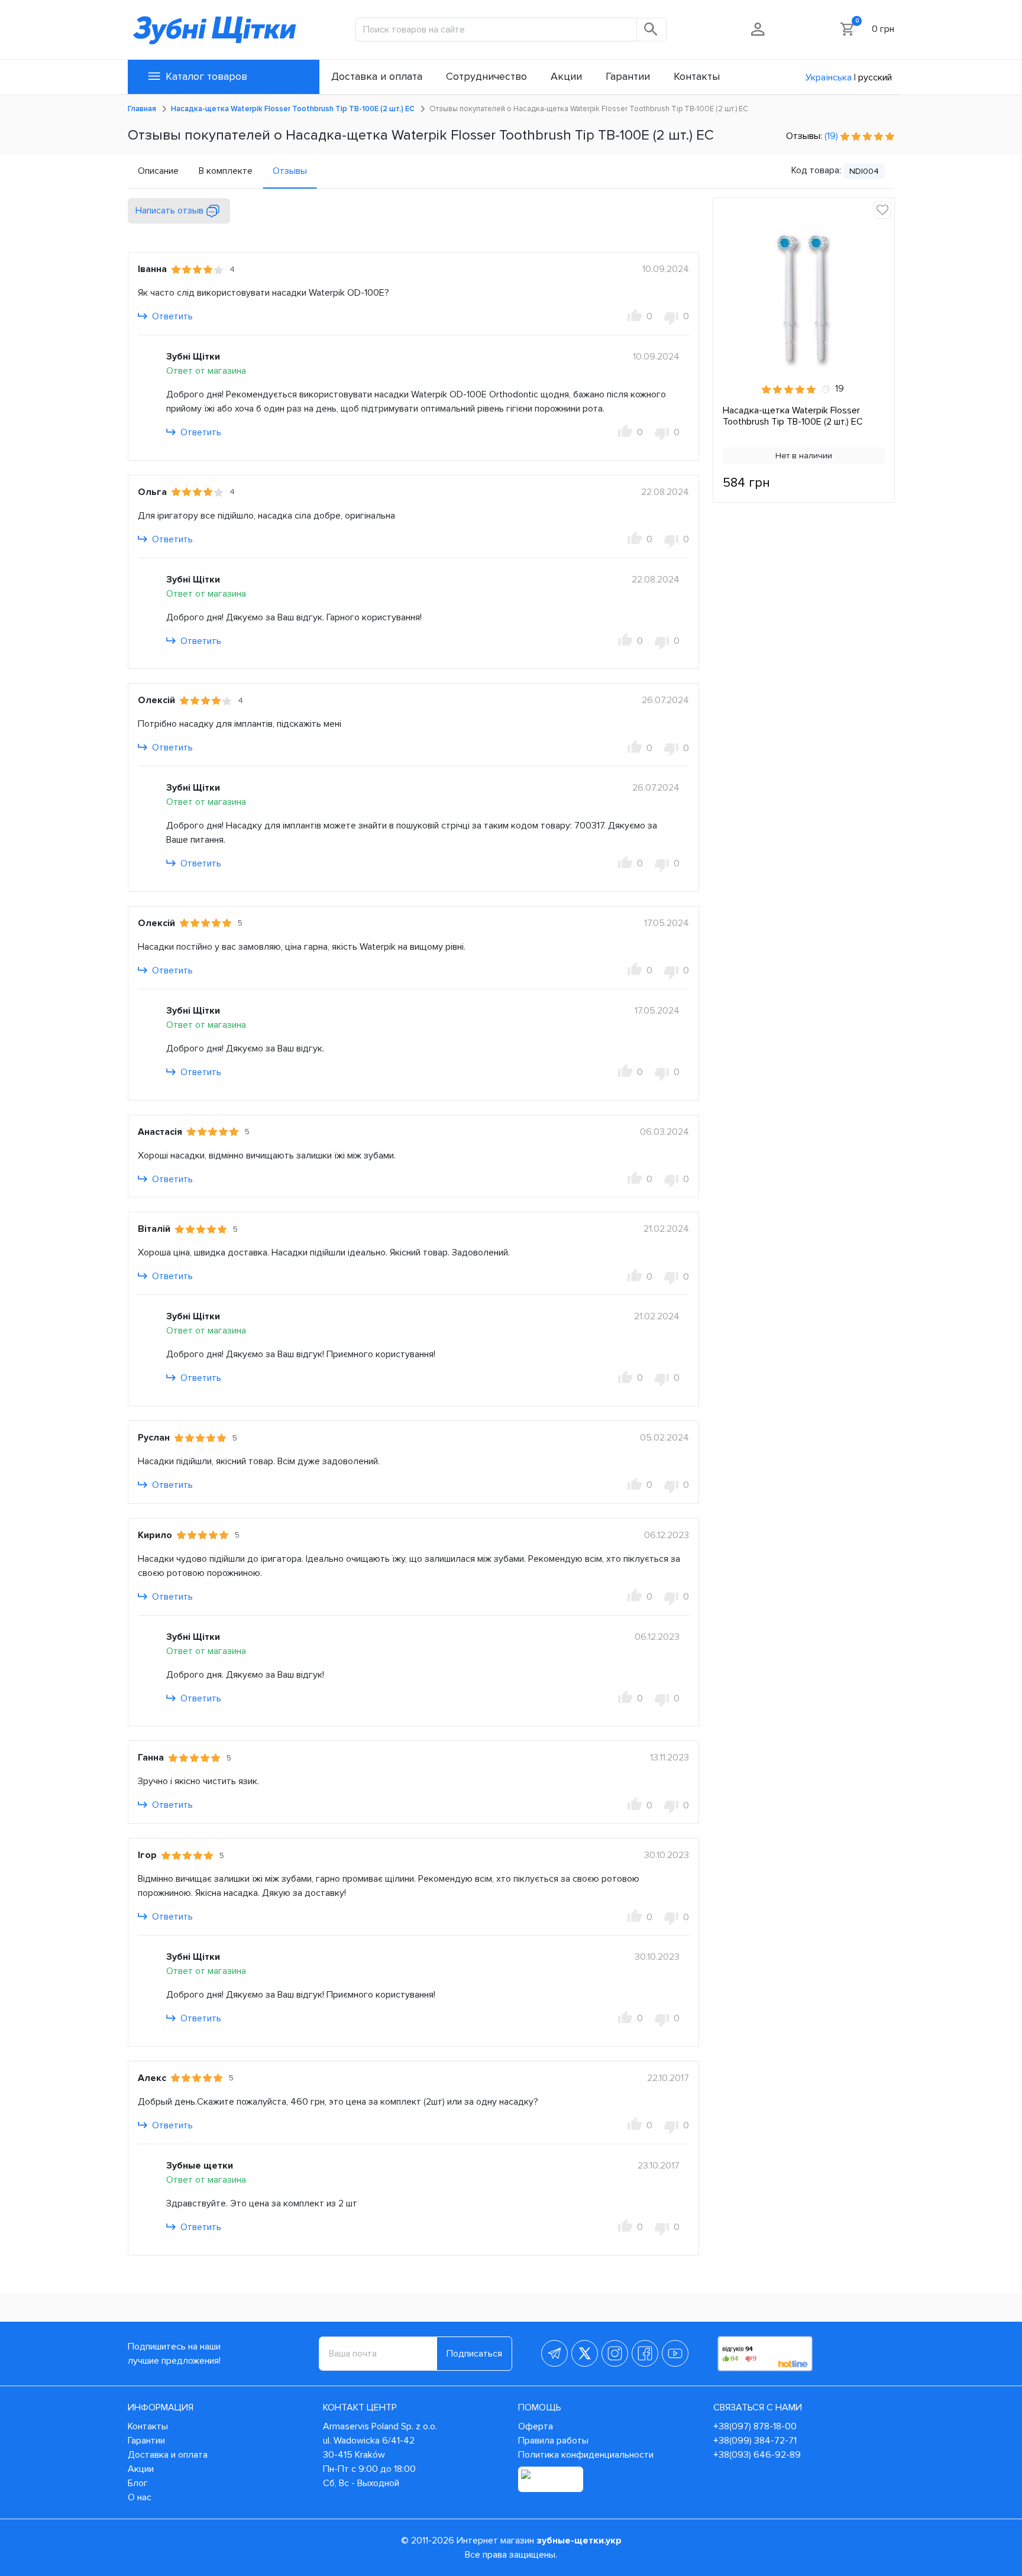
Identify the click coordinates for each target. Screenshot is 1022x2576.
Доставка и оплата (168, 2455)
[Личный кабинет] (759, 29)
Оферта (536, 2426)
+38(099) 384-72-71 (755, 2441)
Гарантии (146, 2441)
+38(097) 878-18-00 (755, 2426)
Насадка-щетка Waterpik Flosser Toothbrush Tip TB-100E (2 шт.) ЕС (793, 416)
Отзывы (290, 171)
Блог (138, 2483)
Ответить (171, 316)
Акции (141, 2469)
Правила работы (553, 2441)
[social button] (554, 2353)
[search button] (652, 30)
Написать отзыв (171, 211)
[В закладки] (882, 210)
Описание (158, 171)
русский (875, 77)
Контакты (148, 2426)
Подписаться (474, 2354)
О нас (140, 2497)
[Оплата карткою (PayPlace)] (551, 2479)
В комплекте (226, 171)
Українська (829, 77)
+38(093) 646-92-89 (757, 2455)
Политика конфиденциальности (586, 2455)
